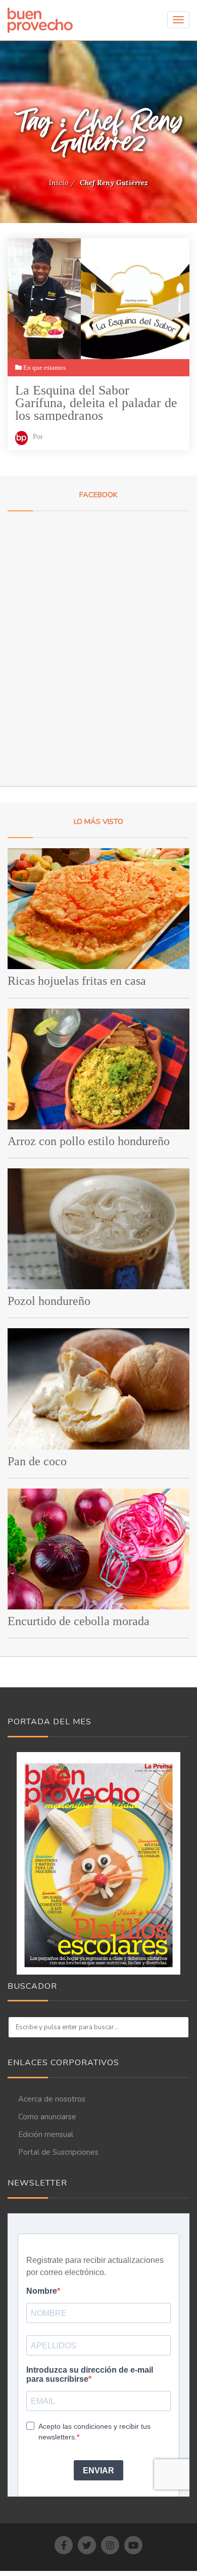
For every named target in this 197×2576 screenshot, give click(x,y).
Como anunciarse (47, 2117)
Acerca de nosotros (52, 2099)
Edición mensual (46, 2134)
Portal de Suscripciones (58, 2152)
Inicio (59, 183)
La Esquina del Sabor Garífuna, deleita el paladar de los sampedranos (96, 402)
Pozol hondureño (49, 1301)
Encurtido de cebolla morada (79, 1621)
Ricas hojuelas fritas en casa (77, 981)
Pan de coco (37, 1461)
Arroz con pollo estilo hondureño (89, 1141)
